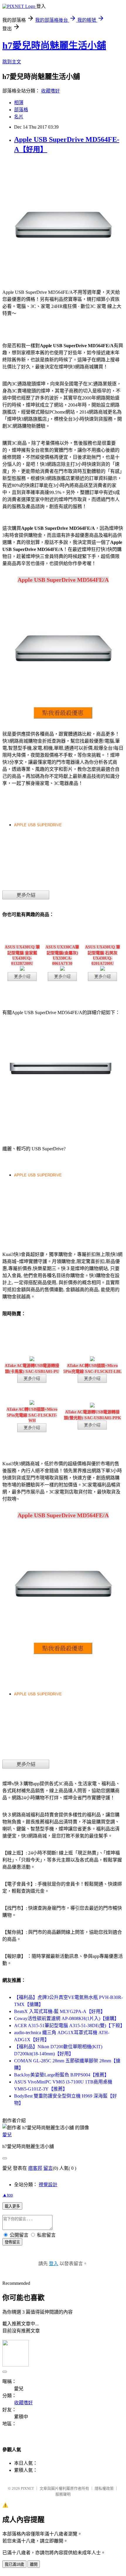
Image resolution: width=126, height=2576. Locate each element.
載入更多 (12, 2206)
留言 (48, 2168)
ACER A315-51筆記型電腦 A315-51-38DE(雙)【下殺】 (69, 2025)
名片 (19, 117)
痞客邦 (35, 2168)
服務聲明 (63, 2494)
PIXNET (27, 2488)
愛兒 (7, 2135)
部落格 (21, 110)
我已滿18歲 (14, 2564)
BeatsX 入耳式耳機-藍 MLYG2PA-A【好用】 (60, 2011)
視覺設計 (48, 2185)
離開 (34, 2564)
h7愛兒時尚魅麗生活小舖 (54, 45)
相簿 (19, 103)
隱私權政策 (104, 2488)
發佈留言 (12, 2242)
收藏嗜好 (50, 91)
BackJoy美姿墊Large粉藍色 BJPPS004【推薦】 (62, 2075)
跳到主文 (12, 62)
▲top (8, 2195)
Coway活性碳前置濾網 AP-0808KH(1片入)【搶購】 (67, 2018)
